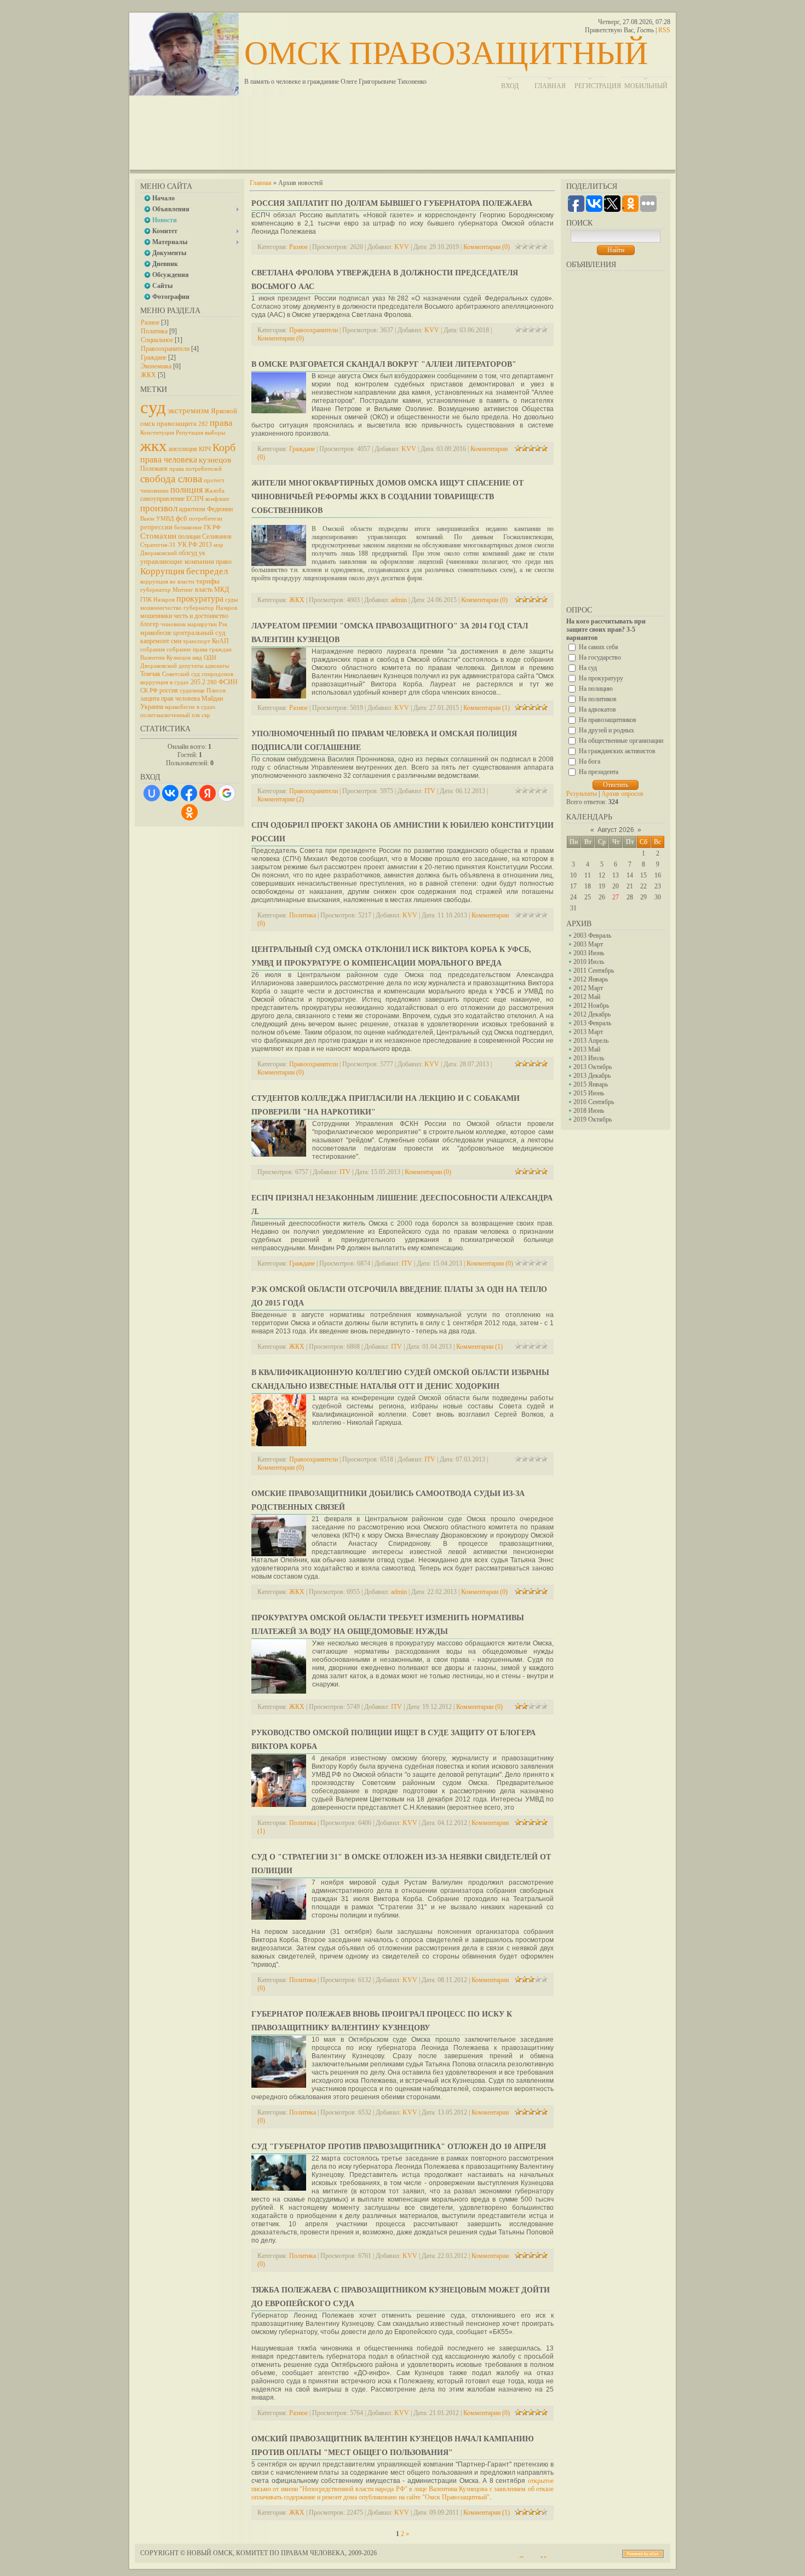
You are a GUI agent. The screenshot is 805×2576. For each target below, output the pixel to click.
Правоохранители (165, 349)
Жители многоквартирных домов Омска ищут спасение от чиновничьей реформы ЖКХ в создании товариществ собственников (387, 497)
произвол (159, 508)
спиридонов (217, 674)
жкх (154, 446)
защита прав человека (170, 698)
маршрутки (202, 624)
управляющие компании (177, 561)
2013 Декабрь (592, 1076)
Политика (154, 331)
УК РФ (187, 545)
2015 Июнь (589, 1093)
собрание (179, 649)
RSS (664, 30)
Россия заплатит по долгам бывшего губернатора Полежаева (392, 203)
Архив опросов (622, 794)
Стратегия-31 (158, 545)
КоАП (220, 641)
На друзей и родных (606, 730)
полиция (186, 490)
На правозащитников (608, 720)
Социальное (157, 340)
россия (169, 690)
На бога (590, 761)
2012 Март (588, 988)
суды (231, 600)
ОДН (210, 658)
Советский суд (181, 674)
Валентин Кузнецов (165, 658)
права (221, 423)
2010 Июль (589, 962)
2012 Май (587, 997)
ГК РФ (212, 527)
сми (176, 641)
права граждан (212, 649)
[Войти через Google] (227, 793)
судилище (192, 691)
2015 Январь (591, 1084)
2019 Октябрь (593, 1119)
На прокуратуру (601, 678)
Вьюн (147, 519)
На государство (600, 657)
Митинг (183, 590)
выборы (215, 433)
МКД (222, 590)
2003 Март (588, 944)
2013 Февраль (592, 1023)
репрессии (156, 527)
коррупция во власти (167, 582)
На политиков (598, 699)
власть (204, 590)
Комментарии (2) (281, 799)
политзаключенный (165, 715)
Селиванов (217, 536)
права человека (169, 460)
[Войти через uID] (152, 793)
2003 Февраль (592, 935)
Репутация (189, 433)
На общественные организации (621, 741)
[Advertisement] (403, 137)
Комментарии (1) (487, 708)
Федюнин (220, 509)
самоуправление (162, 499)
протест (214, 480)
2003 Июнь (589, 953)
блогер (150, 624)
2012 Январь (591, 979)
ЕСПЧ (195, 499)
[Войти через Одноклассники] (189, 812)
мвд (197, 658)
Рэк (223, 624)
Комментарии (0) (487, 247)
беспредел (207, 571)
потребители (206, 519)
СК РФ (149, 691)
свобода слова (171, 479)
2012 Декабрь (592, 1014)
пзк (196, 715)
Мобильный (646, 86)
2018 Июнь (589, 1111)
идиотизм (192, 509)
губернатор (156, 590)
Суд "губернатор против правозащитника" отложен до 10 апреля (399, 2147)
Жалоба (214, 491)
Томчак (150, 674)
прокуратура (200, 599)
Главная (261, 183)
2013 (205, 545)
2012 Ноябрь (591, 1006)
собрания (153, 649)
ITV (430, 791)
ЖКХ (148, 375)
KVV (402, 247)
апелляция (183, 449)
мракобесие (156, 633)
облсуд (188, 553)
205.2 (198, 682)
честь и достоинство (201, 616)
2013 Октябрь (593, 1067)
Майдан (212, 698)
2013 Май (587, 1049)
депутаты (191, 666)
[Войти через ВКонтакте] (170, 793)
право (224, 562)
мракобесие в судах (190, 707)
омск (148, 423)
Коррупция (162, 571)
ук (202, 553)
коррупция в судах (165, 682)
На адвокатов (597, 709)
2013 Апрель (591, 1041)
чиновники (154, 491)
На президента (599, 772)
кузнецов (215, 460)
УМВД (165, 519)
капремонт (155, 641)
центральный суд (199, 633)
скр (206, 715)
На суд (588, 668)
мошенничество (161, 608)
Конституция (157, 433)
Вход (510, 86)
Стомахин (158, 536)
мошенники (156, 616)
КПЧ (205, 449)
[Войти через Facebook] (189, 793)
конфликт (217, 499)
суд (153, 407)
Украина (152, 707)
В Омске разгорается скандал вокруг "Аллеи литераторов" (384, 364)
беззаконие (188, 527)
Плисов (216, 691)
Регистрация (598, 86)
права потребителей (196, 469)
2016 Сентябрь (594, 1102)
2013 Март (588, 1032)
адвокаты (217, 666)
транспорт (197, 641)
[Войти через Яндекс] (208, 793)
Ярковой (224, 411)
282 (203, 424)
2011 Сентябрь (594, 971)
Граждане (154, 357)
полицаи (189, 536)
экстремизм (188, 411)
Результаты (582, 794)
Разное (150, 322)
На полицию (596, 689)
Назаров (164, 600)
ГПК (146, 600)
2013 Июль (589, 1058)
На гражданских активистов (617, 751)
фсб (182, 518)
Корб (224, 447)
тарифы (208, 581)
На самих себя (599, 647)
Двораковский (159, 666)
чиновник (173, 624)
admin (399, 600)
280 (212, 682)
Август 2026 (616, 830)
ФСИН (228, 682)
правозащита (177, 423)
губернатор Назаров (210, 608)
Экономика (156, 366)
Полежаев (154, 469)
